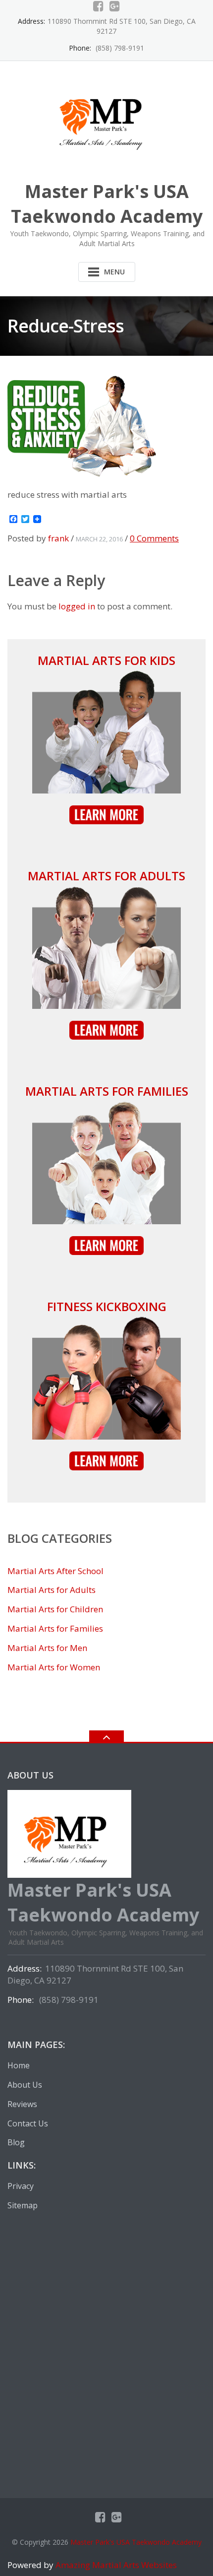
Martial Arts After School (55, 1571)
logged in (77, 606)
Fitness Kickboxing (107, 1306)
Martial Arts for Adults (106, 876)
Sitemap (23, 2205)
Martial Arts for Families (107, 1091)
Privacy (21, 2186)
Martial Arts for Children (55, 1609)
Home (19, 2065)
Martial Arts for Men (47, 1648)
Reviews (22, 2104)
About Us (25, 2085)
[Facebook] (98, 6)
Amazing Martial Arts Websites (115, 2565)
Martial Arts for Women (54, 1667)
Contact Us (28, 2123)
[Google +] (115, 6)
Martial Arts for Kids (106, 660)
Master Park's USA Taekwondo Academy (136, 2542)
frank (58, 538)
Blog (16, 2142)
